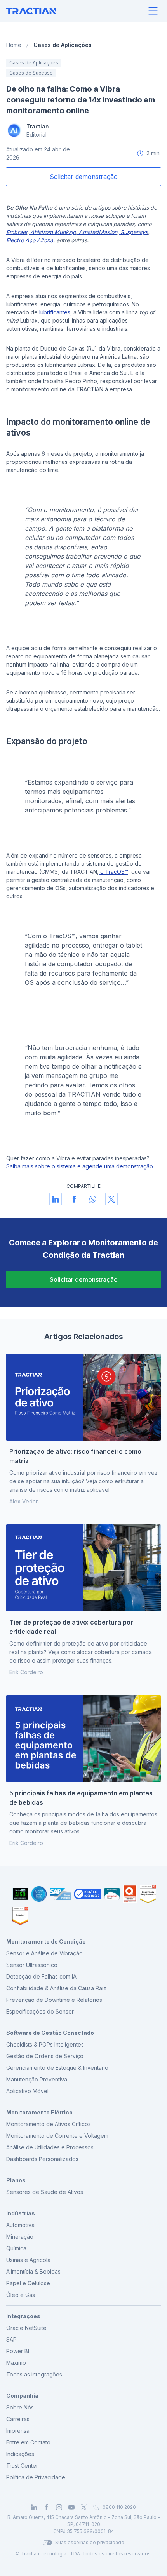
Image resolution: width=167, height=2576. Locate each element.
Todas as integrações (34, 2374)
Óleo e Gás (21, 2295)
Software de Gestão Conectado (50, 2033)
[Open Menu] (153, 11)
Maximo (16, 2363)
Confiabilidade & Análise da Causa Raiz (56, 1988)
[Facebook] (47, 2507)
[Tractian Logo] (31, 11)
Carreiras (18, 2419)
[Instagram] (59, 2507)
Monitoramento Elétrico (39, 2112)
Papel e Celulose (28, 2283)
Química (16, 2248)
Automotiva (20, 2225)
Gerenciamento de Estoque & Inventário (57, 2068)
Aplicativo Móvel (27, 2091)
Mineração (20, 2237)
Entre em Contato (28, 2442)
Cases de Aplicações (63, 45)
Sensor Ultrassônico (32, 1965)
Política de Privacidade (36, 2477)
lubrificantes (55, 312)
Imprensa (18, 2431)
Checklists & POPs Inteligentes (45, 2044)
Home (14, 45)
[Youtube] (71, 2507)
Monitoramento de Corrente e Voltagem (57, 2136)
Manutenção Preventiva (37, 2079)
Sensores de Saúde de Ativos (45, 2192)
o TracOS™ (113, 872)
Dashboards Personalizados (42, 2159)
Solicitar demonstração (84, 1279)
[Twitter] (84, 2507)
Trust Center (22, 2466)
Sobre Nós (20, 2407)
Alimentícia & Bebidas (33, 2271)
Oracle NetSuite (26, 2328)
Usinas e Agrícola (28, 2260)
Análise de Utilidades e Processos (50, 2147)
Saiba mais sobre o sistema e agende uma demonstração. (80, 1166)
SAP (11, 2339)
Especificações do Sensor (40, 2011)
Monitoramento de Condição (46, 1942)
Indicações (20, 2454)
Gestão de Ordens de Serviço (45, 2056)
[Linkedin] (34, 2507)
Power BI (18, 2351)
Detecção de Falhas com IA (41, 1976)
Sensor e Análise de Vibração (44, 1953)
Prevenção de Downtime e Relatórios (54, 2000)
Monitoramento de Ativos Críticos (49, 2124)
